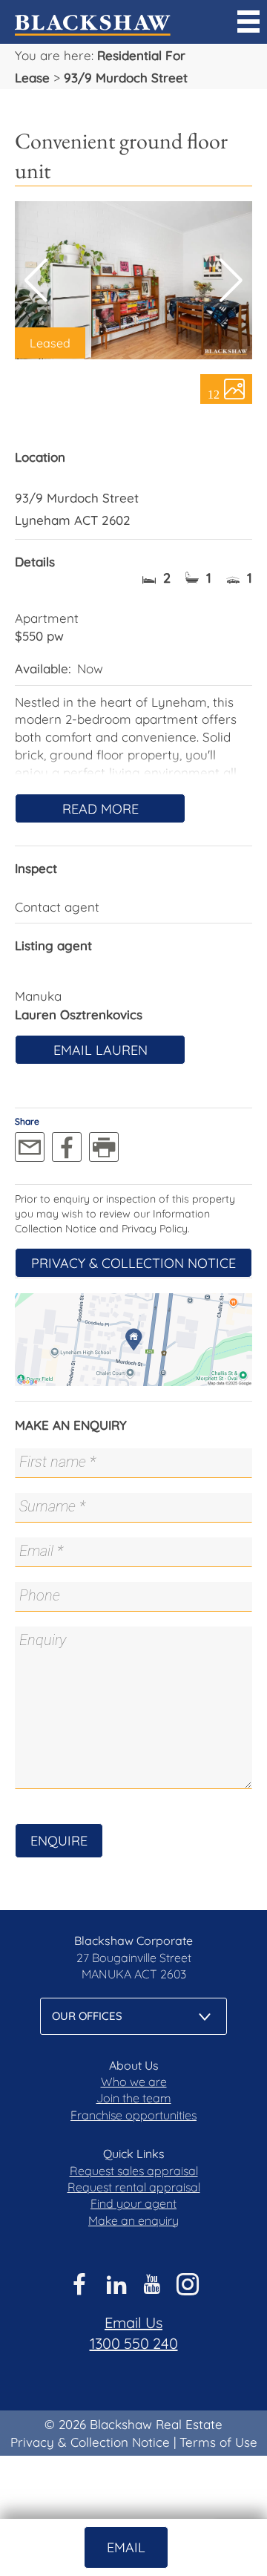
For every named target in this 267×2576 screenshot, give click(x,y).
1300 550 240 (134, 2343)
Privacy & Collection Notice (133, 1263)
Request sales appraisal (134, 2171)
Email (126, 2547)
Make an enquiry (133, 2220)
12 (214, 393)
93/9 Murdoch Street (126, 78)
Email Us (133, 2322)
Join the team (134, 2098)
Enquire (59, 1841)
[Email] (30, 1147)
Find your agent (133, 2203)
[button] (231, 281)
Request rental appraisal (134, 2187)
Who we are (134, 2082)
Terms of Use (218, 2442)
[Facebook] (67, 1147)
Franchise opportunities (133, 2115)
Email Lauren (100, 1050)
